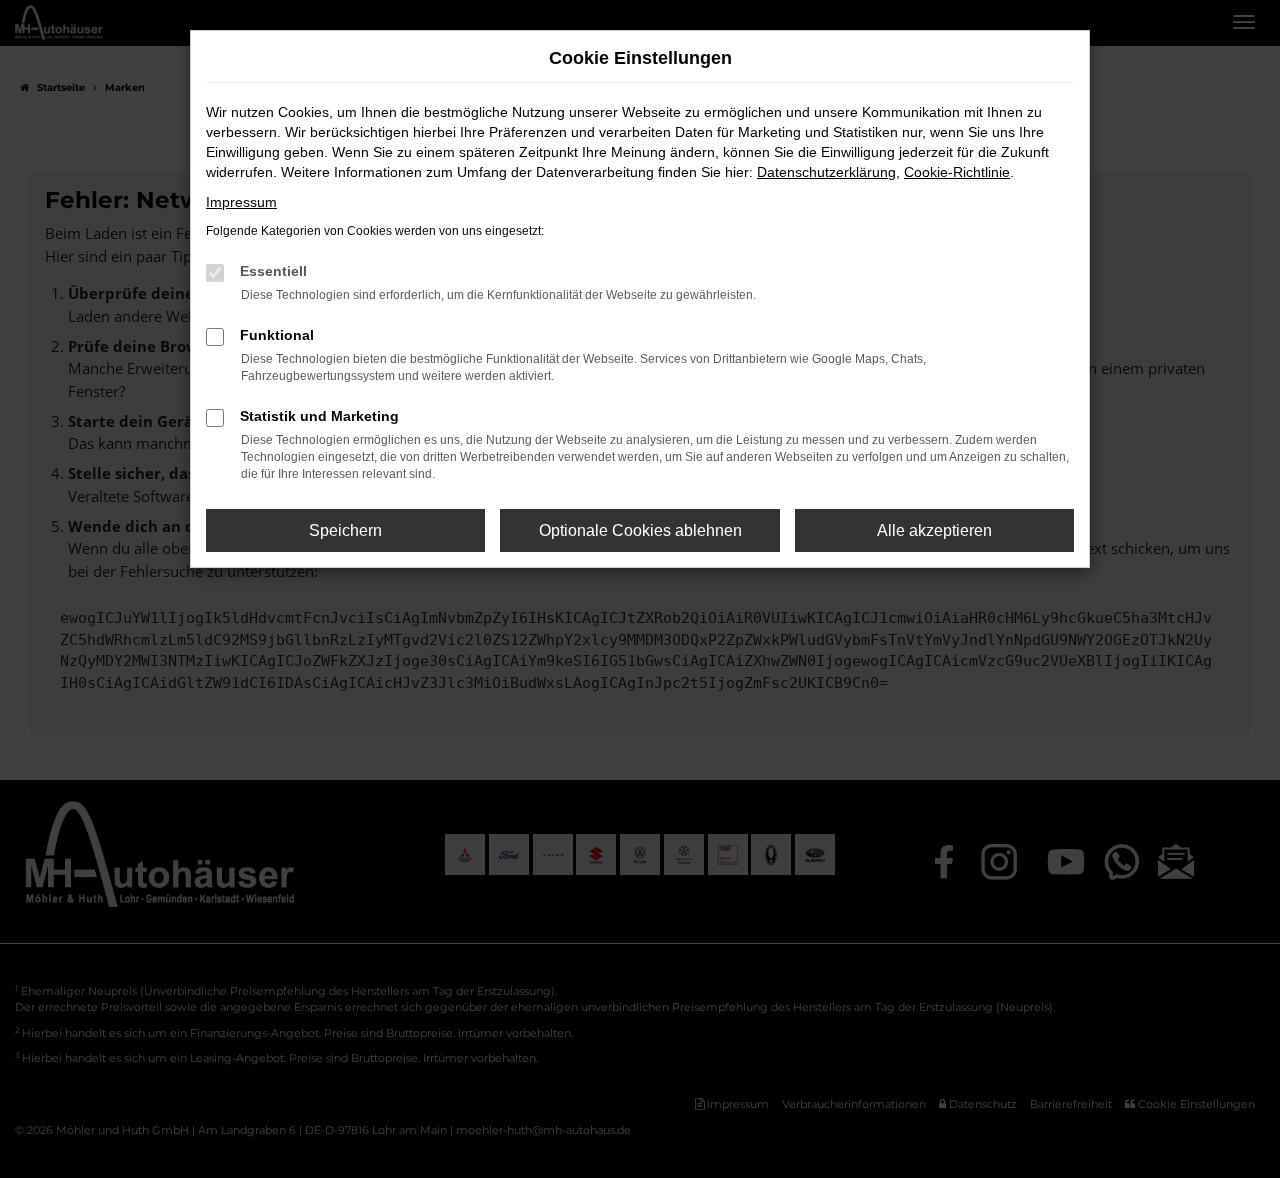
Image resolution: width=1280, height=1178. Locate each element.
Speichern (345, 530)
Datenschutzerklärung (826, 172)
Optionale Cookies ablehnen (640, 530)
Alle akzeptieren (934, 530)
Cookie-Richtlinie (957, 172)
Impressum (241, 202)
